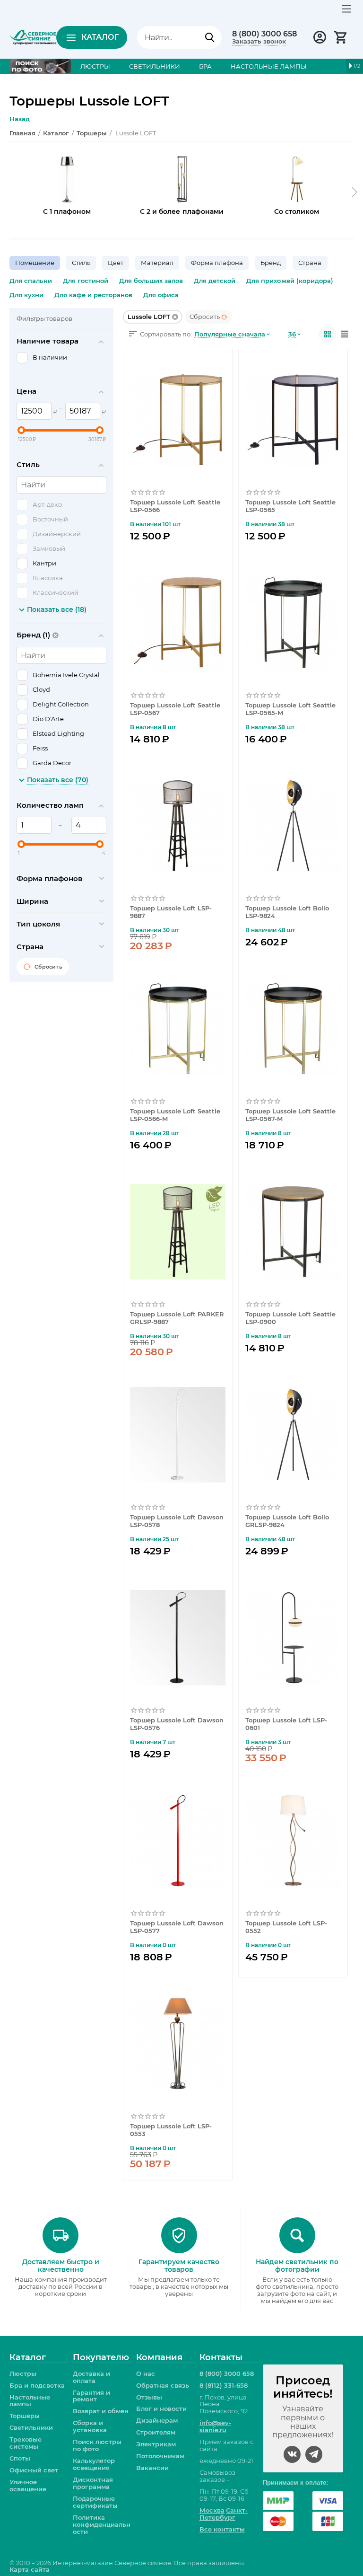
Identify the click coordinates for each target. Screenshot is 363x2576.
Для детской (215, 281)
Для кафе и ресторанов (93, 295)
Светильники (31, 2427)
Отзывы (149, 2397)
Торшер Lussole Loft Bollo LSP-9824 (287, 912)
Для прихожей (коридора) (290, 281)
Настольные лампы (30, 2401)
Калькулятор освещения (94, 2464)
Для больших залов (151, 281)
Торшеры (25, 2416)
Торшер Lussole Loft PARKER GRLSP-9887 (177, 1318)
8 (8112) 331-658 (224, 2385)
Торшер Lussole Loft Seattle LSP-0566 (175, 506)
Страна (310, 263)
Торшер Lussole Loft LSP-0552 (286, 1927)
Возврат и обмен (101, 2411)
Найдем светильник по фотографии (297, 2266)
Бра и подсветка (37, 2385)
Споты (20, 2458)
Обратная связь (163, 2385)
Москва (212, 2510)
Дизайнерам (157, 2420)
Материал (157, 263)
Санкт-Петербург (224, 2514)
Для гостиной (86, 281)
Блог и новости (161, 2408)
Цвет (116, 263)
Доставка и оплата (91, 2377)
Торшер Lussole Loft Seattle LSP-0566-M (175, 1115)
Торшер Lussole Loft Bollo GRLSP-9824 (287, 1521)
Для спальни (31, 281)
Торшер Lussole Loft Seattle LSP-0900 (290, 1318)
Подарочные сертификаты (95, 2502)
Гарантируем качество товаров (179, 2266)
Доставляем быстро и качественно (61, 2266)
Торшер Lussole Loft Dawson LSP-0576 (177, 1724)
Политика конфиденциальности (102, 2524)
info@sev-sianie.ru (215, 2426)
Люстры (23, 2373)
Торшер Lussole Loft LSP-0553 (171, 2130)
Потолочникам (160, 2456)
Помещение (35, 263)
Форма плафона (217, 263)
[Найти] (210, 37)
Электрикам (156, 2444)
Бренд (271, 263)
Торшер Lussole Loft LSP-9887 (171, 912)
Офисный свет (34, 2470)
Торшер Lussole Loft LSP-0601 (286, 1724)
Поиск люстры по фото (97, 2445)
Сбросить (205, 317)
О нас (146, 2373)
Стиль (81, 263)
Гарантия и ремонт (91, 2396)
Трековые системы (26, 2443)
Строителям (156, 2432)
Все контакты (222, 2529)
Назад (20, 119)
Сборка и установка (90, 2426)
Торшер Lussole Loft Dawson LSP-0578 (177, 1521)
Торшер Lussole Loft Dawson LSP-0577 (177, 1927)
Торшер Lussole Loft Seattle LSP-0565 (290, 506)
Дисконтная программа (93, 2483)
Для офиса (161, 295)
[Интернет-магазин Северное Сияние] (33, 36)
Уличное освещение (28, 2485)
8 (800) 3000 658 (264, 34)
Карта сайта (30, 2569)
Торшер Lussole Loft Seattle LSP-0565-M (290, 709)
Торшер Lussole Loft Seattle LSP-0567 (175, 709)
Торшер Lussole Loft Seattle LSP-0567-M (290, 1115)
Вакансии (152, 2468)
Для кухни (26, 295)
